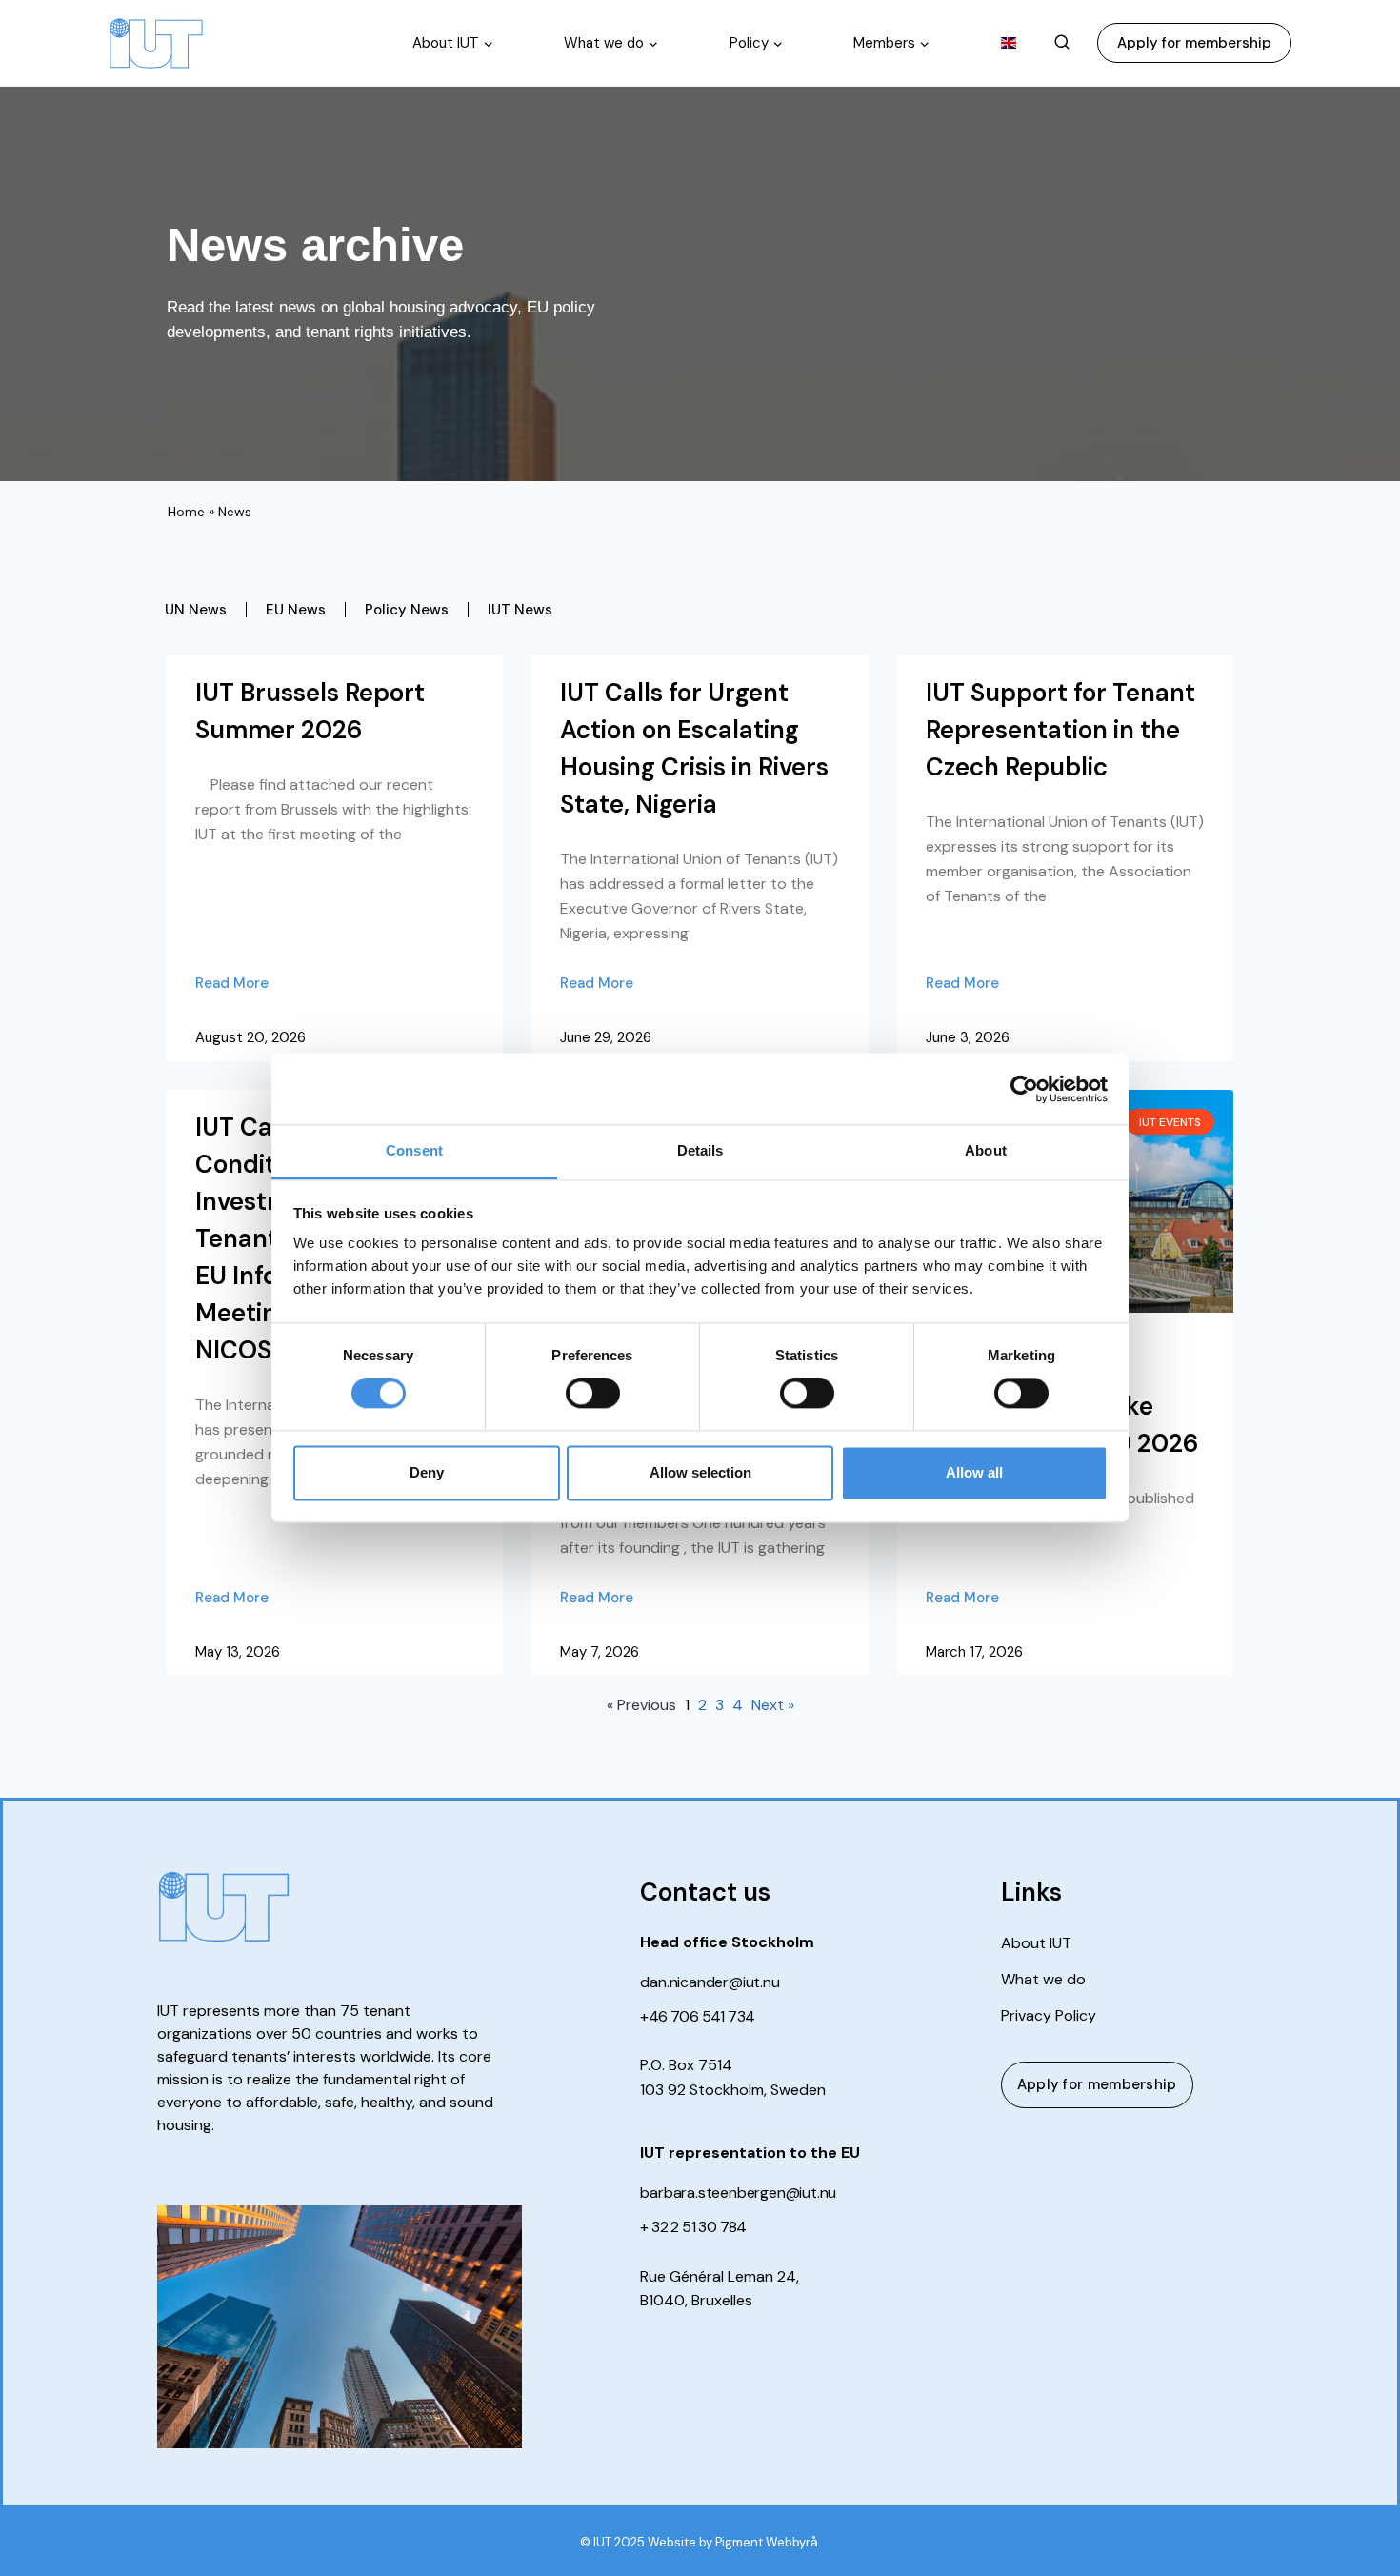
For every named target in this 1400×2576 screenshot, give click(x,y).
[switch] (593, 1394)
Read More (232, 983)
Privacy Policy (1049, 2016)
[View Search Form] (1062, 43)
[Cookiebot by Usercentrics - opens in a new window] (1024, 1089)
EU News (296, 610)
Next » (773, 1705)
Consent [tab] (414, 1150)
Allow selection (700, 1472)
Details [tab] (700, 1150)
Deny (427, 1472)
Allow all (974, 1472)
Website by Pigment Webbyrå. (734, 2542)
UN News (196, 610)
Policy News (407, 610)
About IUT (1036, 1943)
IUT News (520, 610)
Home (186, 512)
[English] (1009, 43)
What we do (1043, 1980)
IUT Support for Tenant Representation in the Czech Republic (1060, 730)
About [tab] (986, 1150)
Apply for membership (1194, 43)
